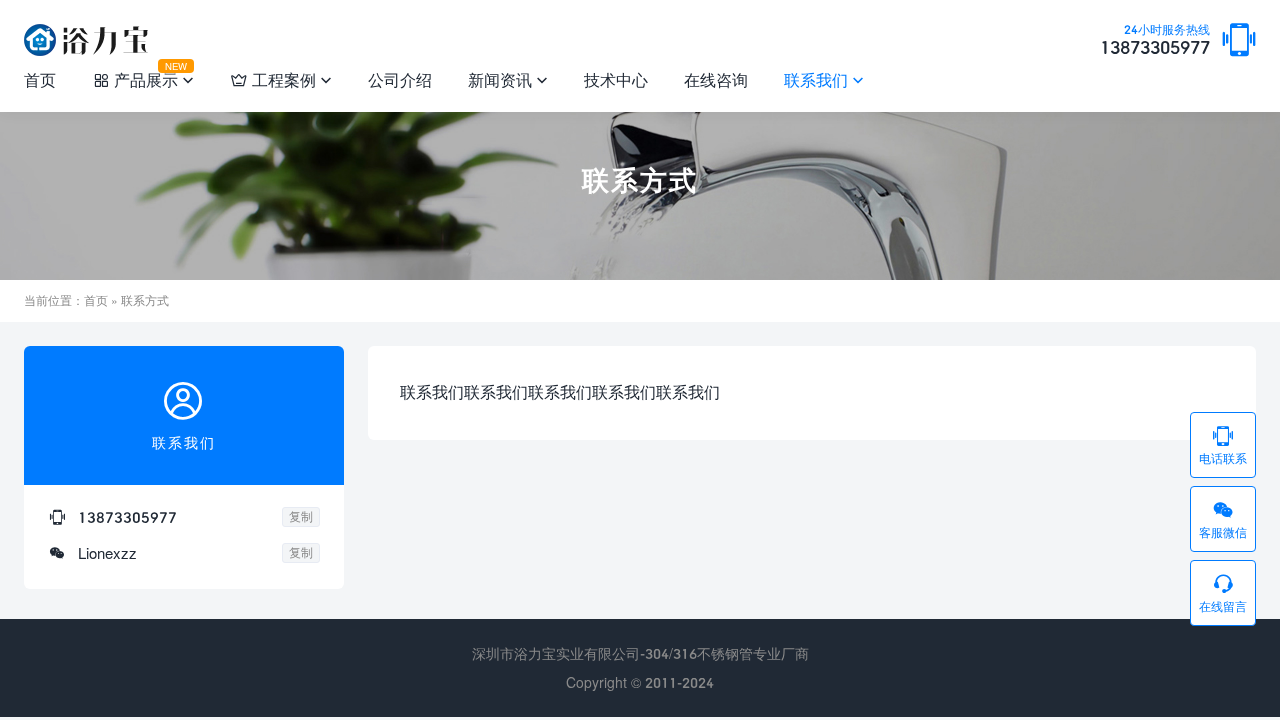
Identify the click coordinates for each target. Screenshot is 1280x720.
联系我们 (824, 79)
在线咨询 (716, 79)
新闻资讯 (508, 79)
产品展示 (143, 76)
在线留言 (1223, 593)
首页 (40, 79)
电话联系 (1223, 445)
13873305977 (1155, 41)
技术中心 (616, 79)
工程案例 (281, 79)
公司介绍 (400, 79)
